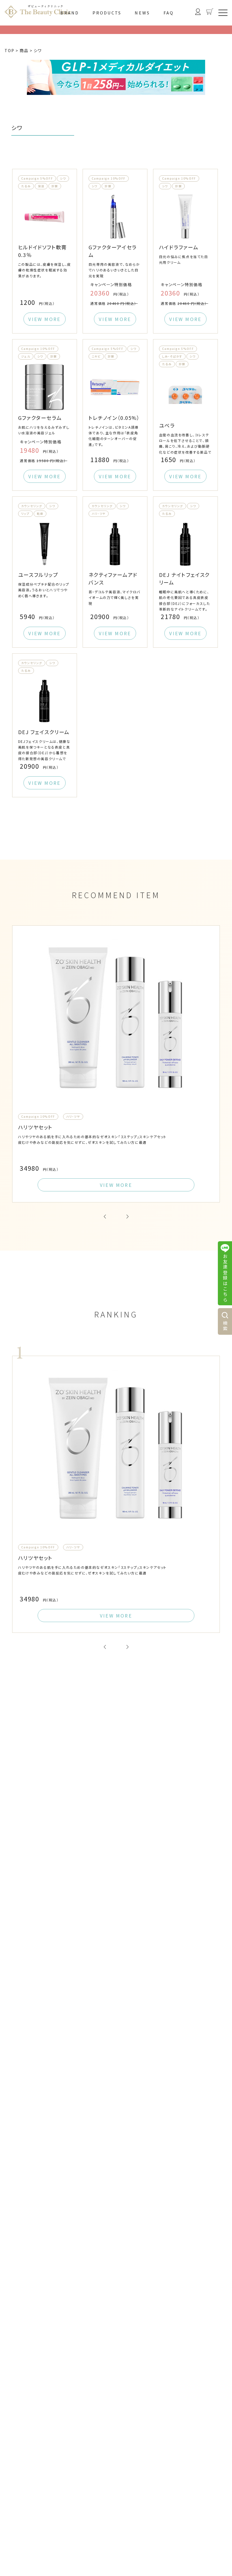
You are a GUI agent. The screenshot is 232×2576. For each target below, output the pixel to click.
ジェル (26, 356)
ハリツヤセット (35, 1127)
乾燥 (40, 514)
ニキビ (96, 356)
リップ (25, 514)
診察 (55, 186)
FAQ (169, 13)
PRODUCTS (107, 13)
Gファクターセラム (40, 418)
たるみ (26, 186)
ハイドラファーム (179, 247)
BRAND (70, 13)
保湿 (41, 186)
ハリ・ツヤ (99, 514)
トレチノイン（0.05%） (114, 418)
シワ (63, 178)
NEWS (142, 13)
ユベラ (167, 425)
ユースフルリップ (38, 575)
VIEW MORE (44, 319)
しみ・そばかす (172, 356)
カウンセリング (32, 506)
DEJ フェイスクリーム (44, 732)
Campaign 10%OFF (109, 178)
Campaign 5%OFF (37, 178)
